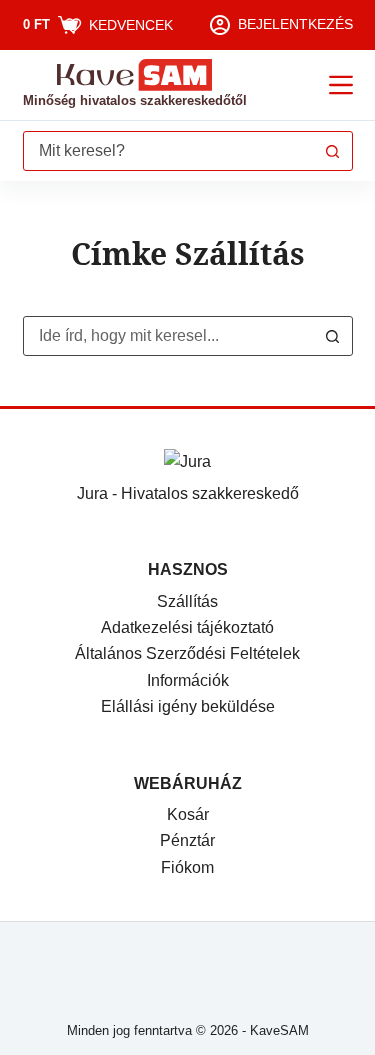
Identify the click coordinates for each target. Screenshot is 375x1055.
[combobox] (169, 151)
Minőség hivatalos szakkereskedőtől (135, 100)
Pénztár (187, 840)
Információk (188, 680)
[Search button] (333, 151)
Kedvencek (131, 25)
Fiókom (187, 867)
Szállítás (187, 601)
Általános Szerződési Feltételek (187, 653)
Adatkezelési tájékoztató (187, 627)
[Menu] (341, 85)
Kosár (188, 814)
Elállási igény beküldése (188, 706)
